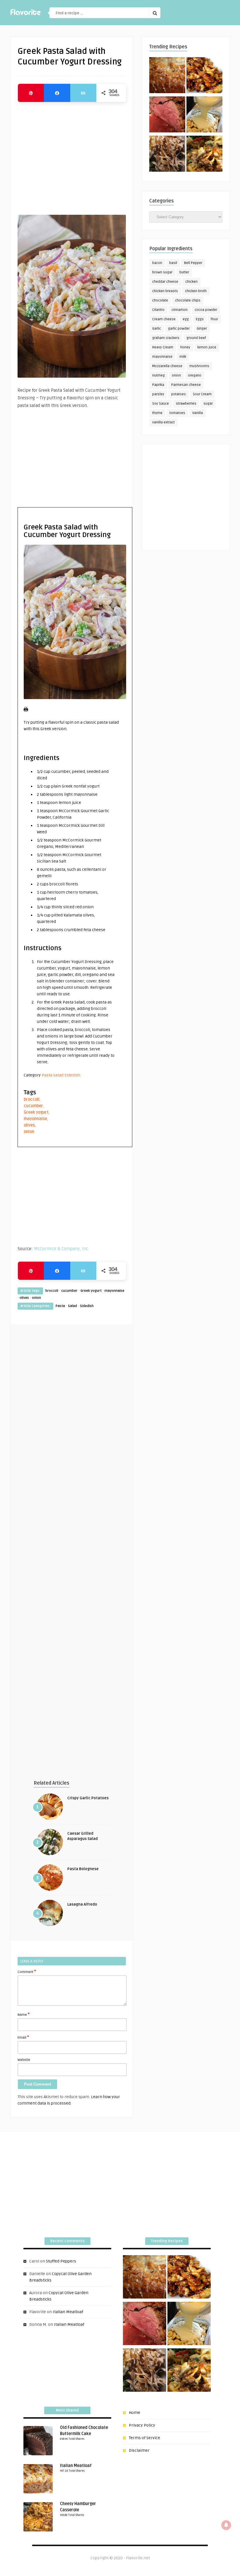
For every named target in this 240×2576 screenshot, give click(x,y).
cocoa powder (206, 310)
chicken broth (196, 291)
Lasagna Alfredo (82, 1904)
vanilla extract (163, 422)
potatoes (179, 394)
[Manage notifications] (226, 2525)
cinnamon (180, 310)
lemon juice (207, 347)
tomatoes (177, 413)
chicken (191, 282)
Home (134, 2413)
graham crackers (166, 338)
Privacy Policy (142, 2425)
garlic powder (179, 329)
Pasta (47, 1075)
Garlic (157, 329)
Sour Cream (202, 394)
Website (24, 2060)
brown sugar (162, 272)
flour (214, 319)
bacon (157, 263)
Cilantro (158, 310)
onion (29, 1132)
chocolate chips (188, 300)
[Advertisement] (72, 156)
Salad (58, 1075)
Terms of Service (144, 2438)
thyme (157, 413)
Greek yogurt (36, 1112)
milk (183, 357)
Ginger (202, 329)
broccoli (32, 1099)
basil (173, 263)
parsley (158, 394)
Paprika (158, 385)
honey (185, 347)
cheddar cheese (165, 282)
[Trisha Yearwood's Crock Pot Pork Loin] (167, 155)
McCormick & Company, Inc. (61, 1249)
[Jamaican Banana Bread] (167, 76)
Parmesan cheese (186, 385)
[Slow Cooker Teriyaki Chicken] (204, 76)
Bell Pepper (193, 263)
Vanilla (198, 413)
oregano (195, 375)
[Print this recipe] (26, 710)
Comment (27, 1972)
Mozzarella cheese (167, 366)
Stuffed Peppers (61, 2261)
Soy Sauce (161, 404)
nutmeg (158, 375)
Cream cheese (164, 319)
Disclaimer (139, 2450)
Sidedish (72, 1075)
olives (29, 1125)
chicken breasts (165, 291)
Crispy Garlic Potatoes (88, 1798)
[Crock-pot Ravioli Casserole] (204, 155)
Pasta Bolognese (83, 1869)
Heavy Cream (163, 347)
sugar (208, 404)
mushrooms (199, 366)
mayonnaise (35, 1119)
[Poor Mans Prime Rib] (167, 115)
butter (184, 272)
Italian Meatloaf (68, 2312)
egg (186, 319)
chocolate (160, 300)
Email (23, 2037)
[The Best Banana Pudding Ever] (204, 115)
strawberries (186, 404)
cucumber (33, 1106)
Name (24, 2014)
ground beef (196, 338)
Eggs (200, 319)
